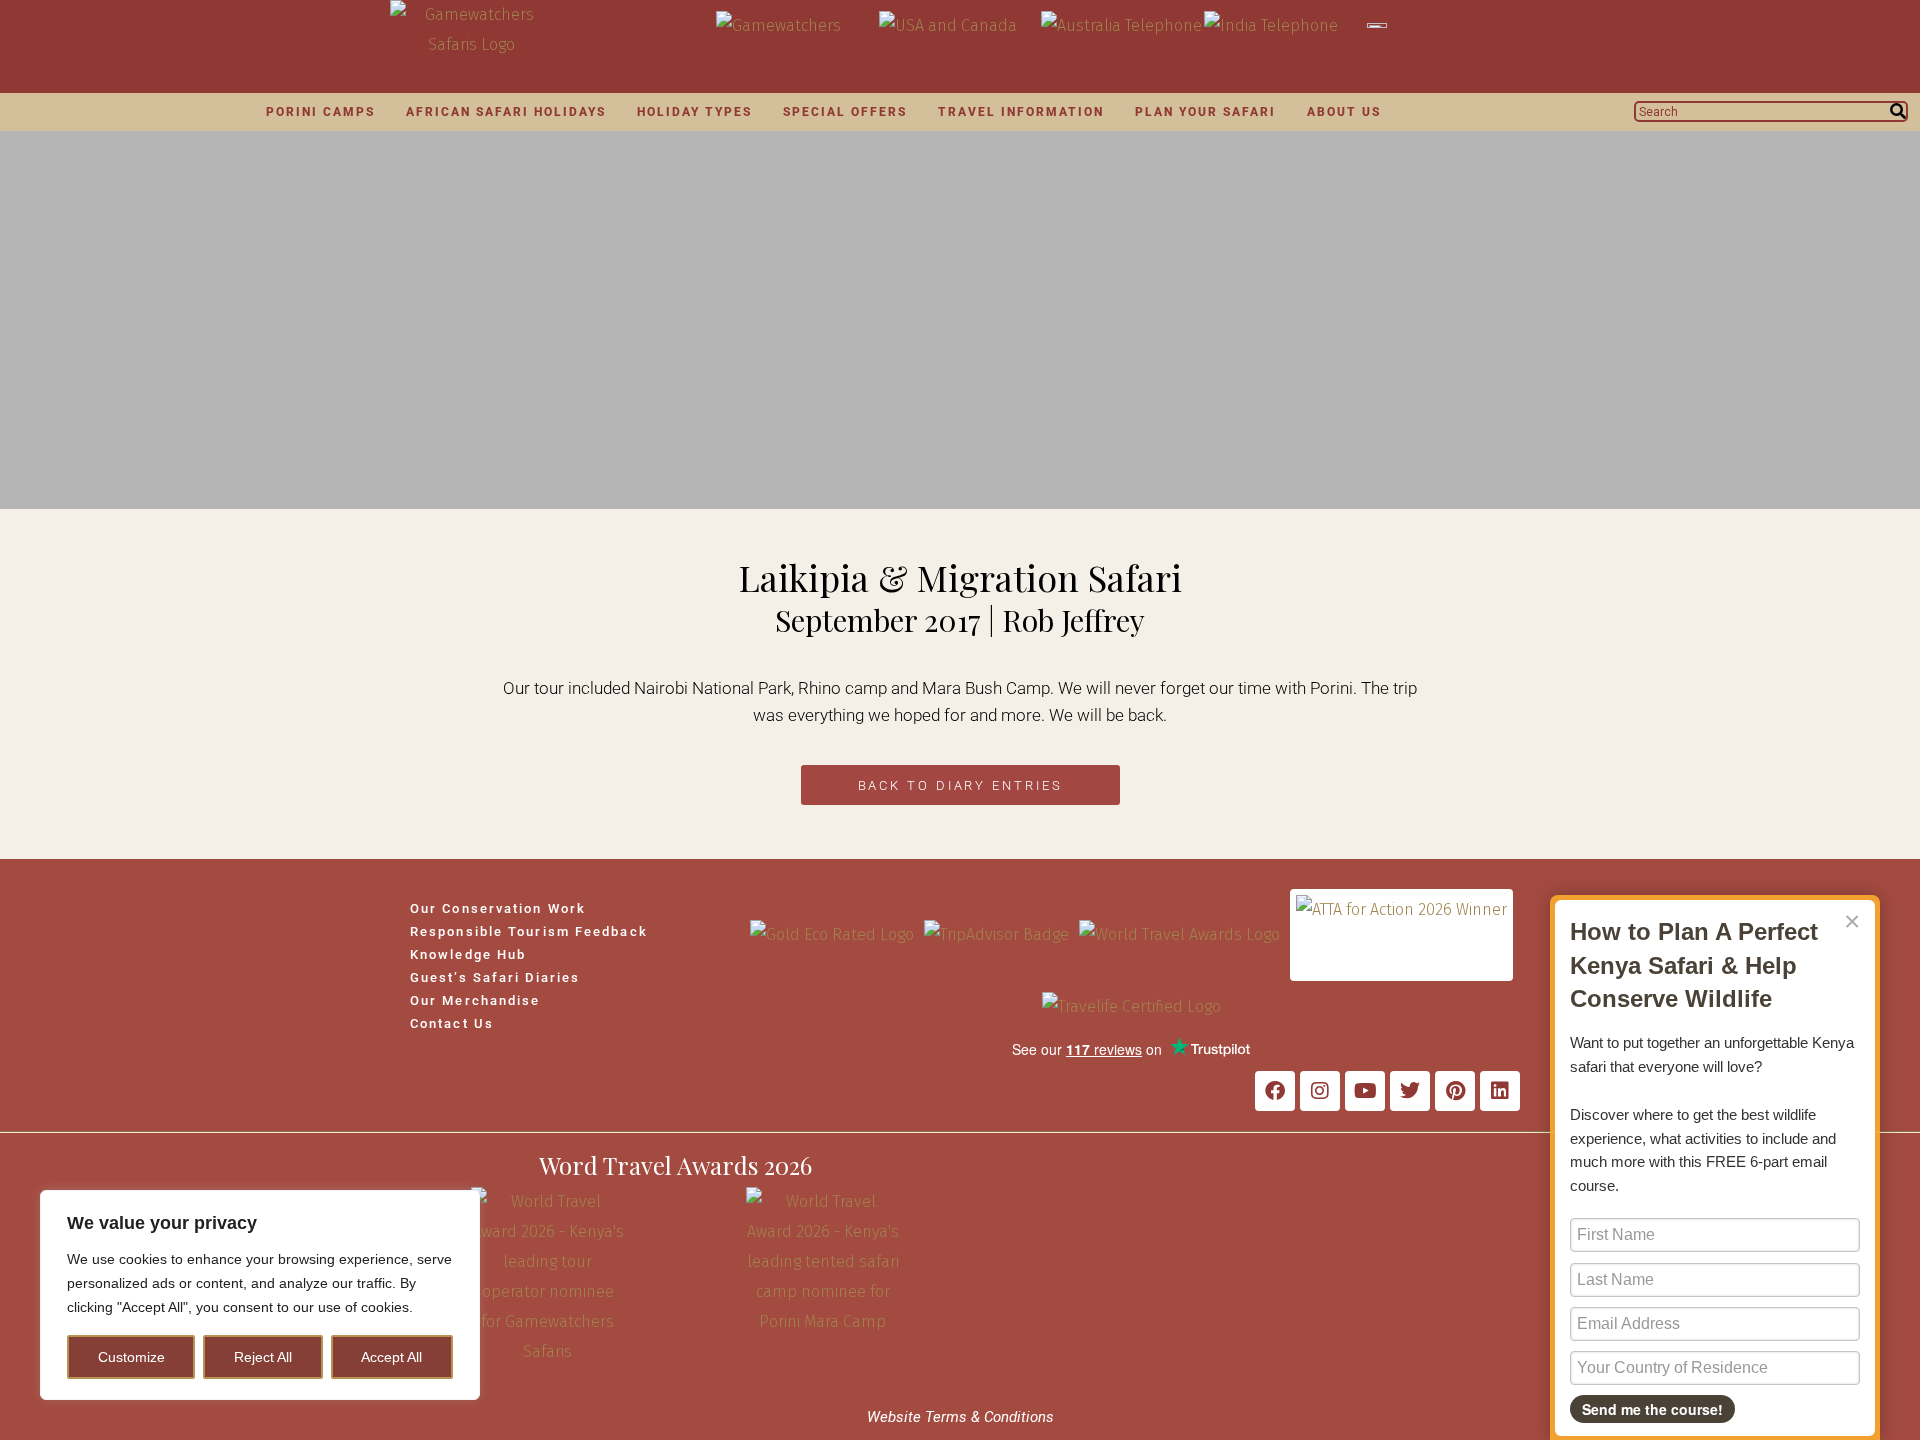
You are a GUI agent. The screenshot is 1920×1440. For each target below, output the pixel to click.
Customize (131, 1357)
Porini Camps (320, 112)
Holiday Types (694, 112)
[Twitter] (1410, 1091)
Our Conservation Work (498, 908)
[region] (260, 1295)
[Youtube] (1365, 1091)
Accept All (391, 1357)
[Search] (1898, 111)
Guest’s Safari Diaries (495, 977)
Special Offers (845, 112)
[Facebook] (1275, 1091)
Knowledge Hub (468, 954)
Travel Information (1021, 112)
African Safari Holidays (506, 112)
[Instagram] (1320, 1091)
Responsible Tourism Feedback (529, 931)
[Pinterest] (1455, 1091)
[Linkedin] (1500, 1091)
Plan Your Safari (1205, 112)
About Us (1344, 112)
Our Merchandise (475, 1000)
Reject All (263, 1357)
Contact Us (452, 1023)
